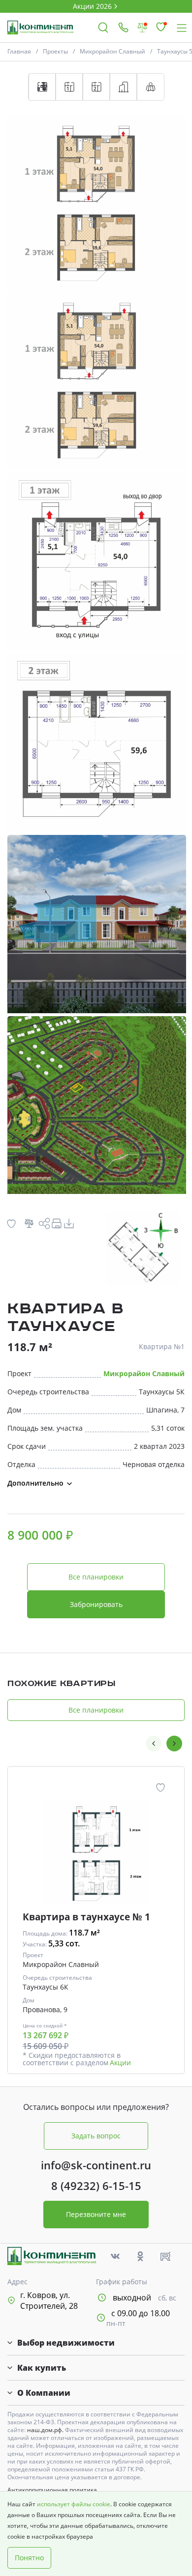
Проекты (55, 51)
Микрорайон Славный (112, 51)
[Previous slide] (154, 1744)
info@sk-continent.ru (96, 2165)
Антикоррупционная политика (52, 2490)
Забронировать (96, 1604)
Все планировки (96, 1577)
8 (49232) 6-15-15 (96, 2186)
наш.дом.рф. (46, 2430)
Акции (120, 2063)
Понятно (29, 2558)
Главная (19, 51)
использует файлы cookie (74, 2504)
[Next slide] (174, 1744)
